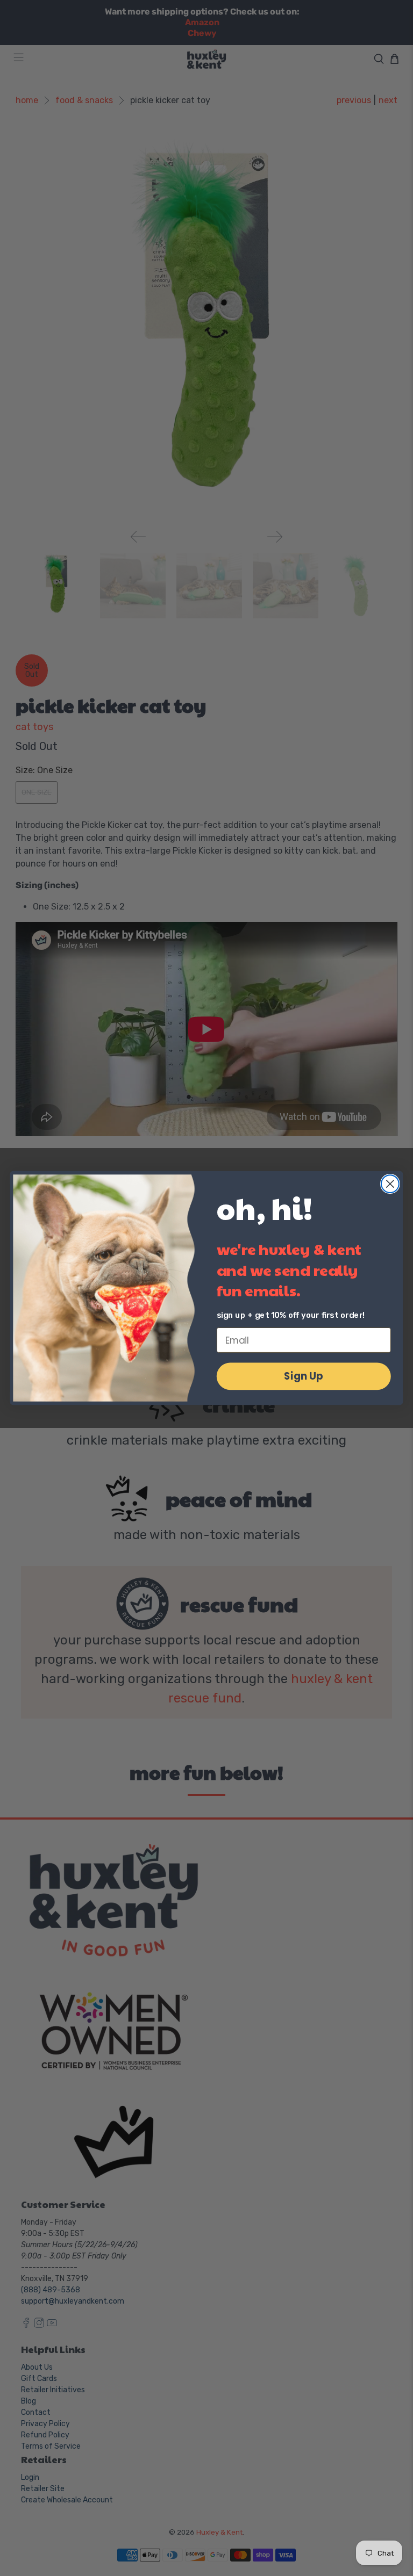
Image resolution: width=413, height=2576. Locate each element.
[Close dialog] (390, 1184)
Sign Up (304, 1376)
